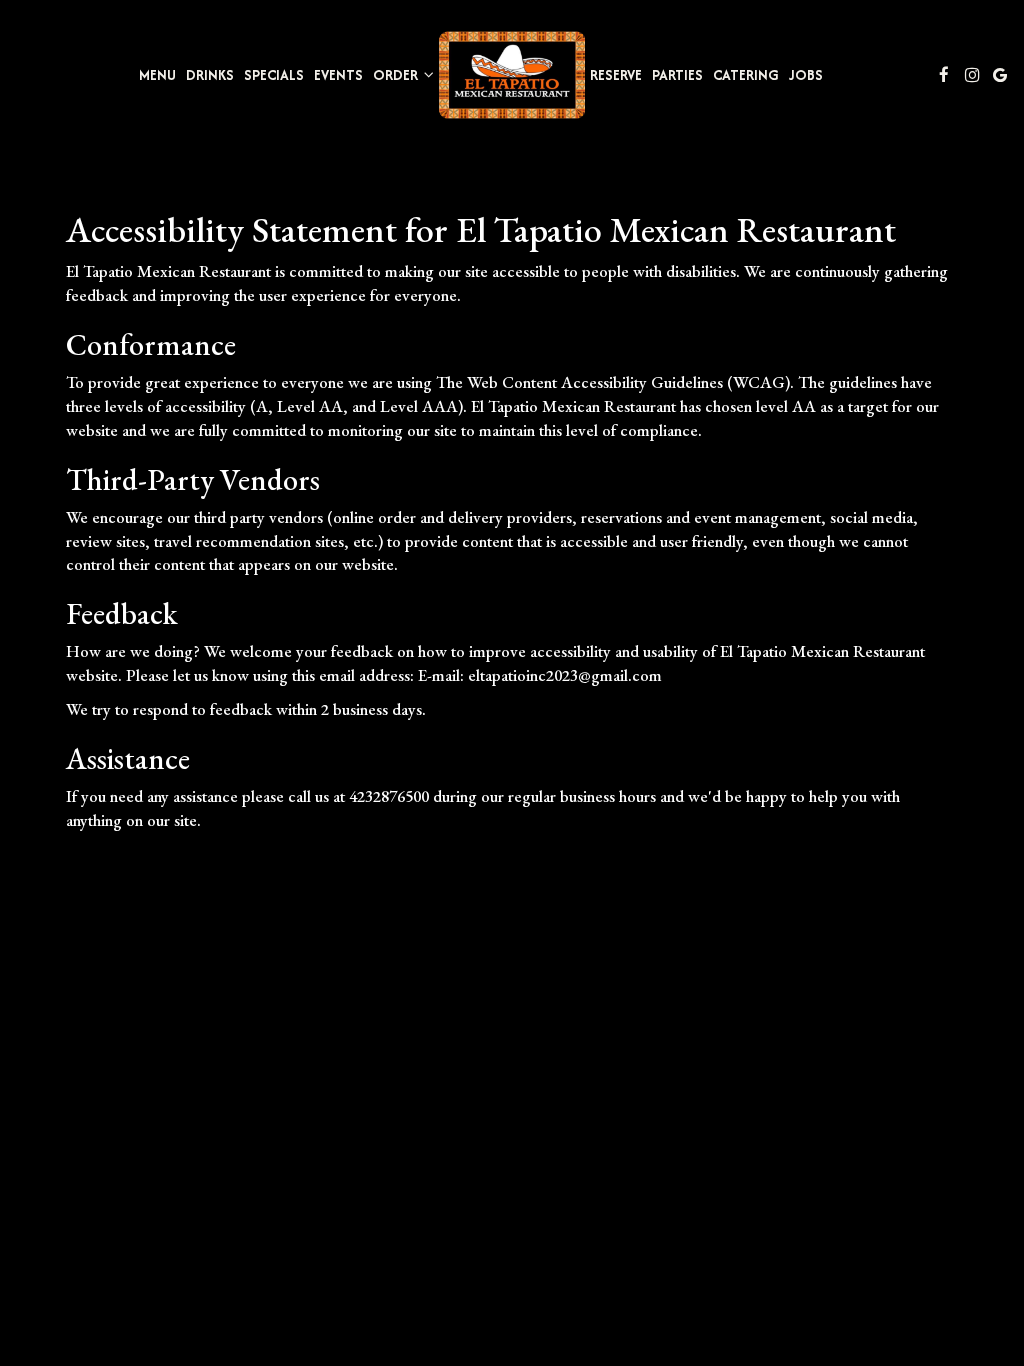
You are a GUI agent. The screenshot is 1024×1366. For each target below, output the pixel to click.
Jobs (806, 75)
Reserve (616, 75)
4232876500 (389, 796)
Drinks (210, 75)
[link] (512, 74)
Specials (274, 75)
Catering (746, 75)
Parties (677, 75)
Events (338, 75)
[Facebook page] (944, 75)
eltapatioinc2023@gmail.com (565, 675)
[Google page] (1000, 75)
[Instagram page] (972, 75)
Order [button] (397, 75)
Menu (157, 75)
